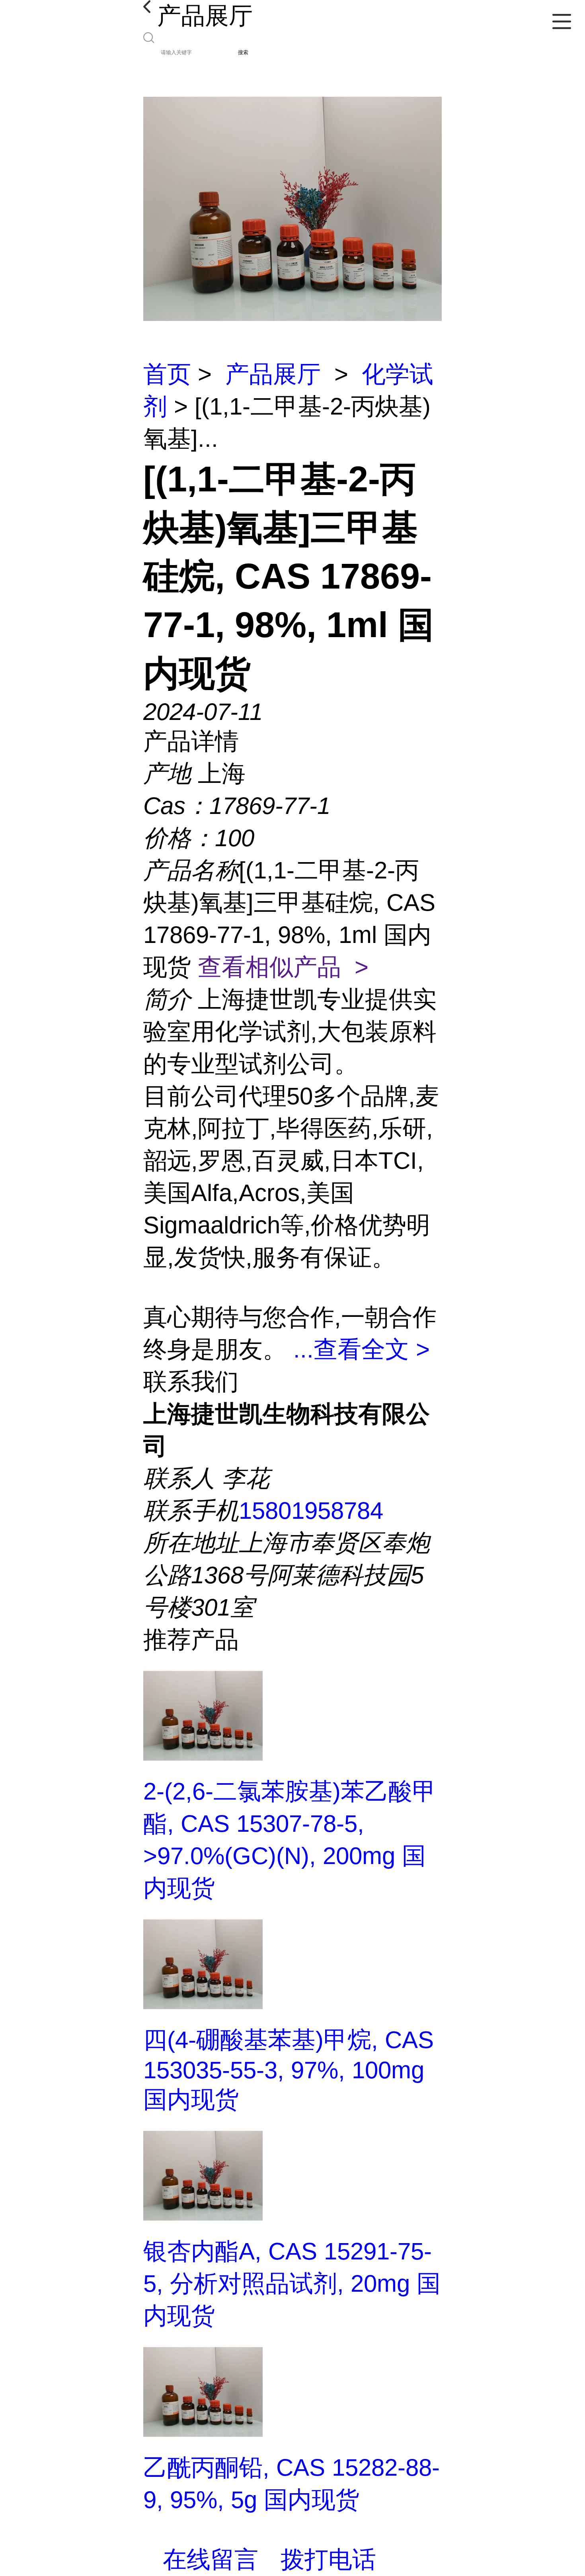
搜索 (243, 52)
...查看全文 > (362, 1349)
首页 (167, 374)
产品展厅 (273, 374)
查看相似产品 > (283, 967)
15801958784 (311, 1511)
